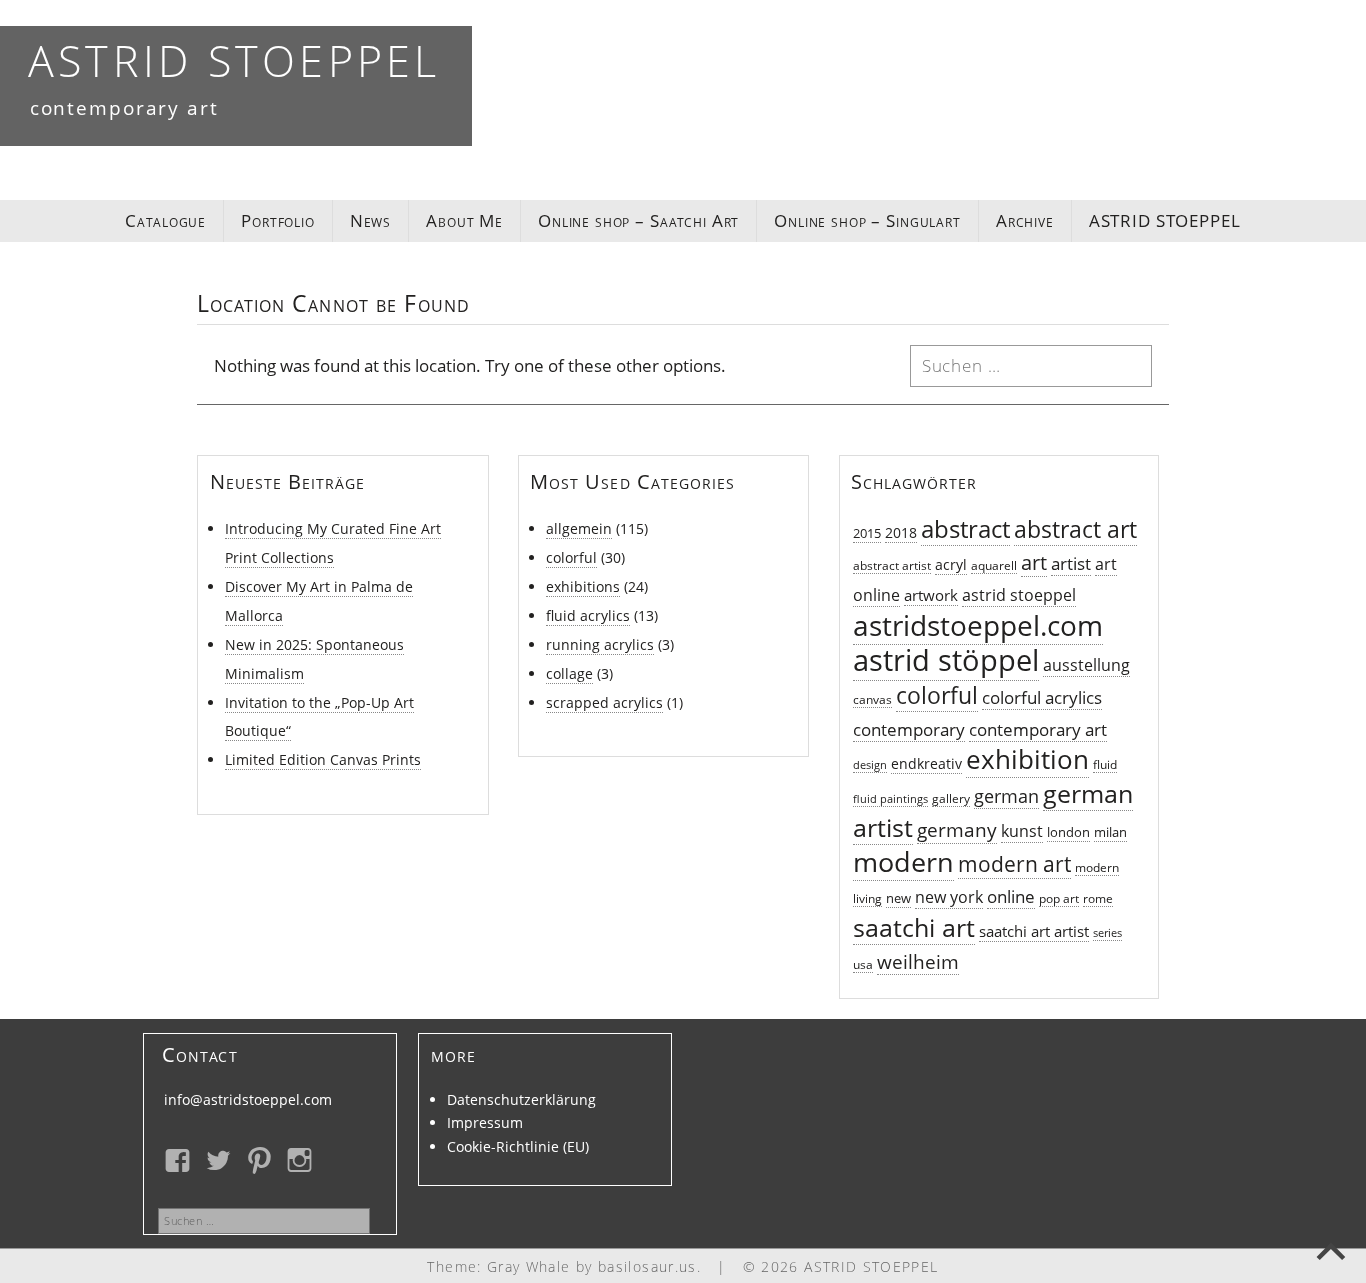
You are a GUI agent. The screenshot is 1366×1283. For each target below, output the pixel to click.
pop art (1059, 898)
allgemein (579, 528)
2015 (867, 533)
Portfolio (278, 220)
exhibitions (583, 586)
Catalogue (165, 220)
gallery (951, 798)
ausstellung (1086, 665)
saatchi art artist (1034, 931)
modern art (1014, 864)
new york (949, 896)
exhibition (1027, 759)
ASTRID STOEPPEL (234, 60)
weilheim (918, 961)
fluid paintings (890, 799)
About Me (464, 220)
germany (957, 829)
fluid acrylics (588, 615)
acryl (951, 564)
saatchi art (914, 927)
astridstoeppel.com (978, 625)
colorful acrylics (1042, 697)
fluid (1105, 764)
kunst (1022, 830)
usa (863, 964)
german (1006, 796)
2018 (901, 533)
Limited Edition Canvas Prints (323, 759)
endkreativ (926, 763)
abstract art (1075, 529)
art (1034, 562)
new (898, 898)
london (1068, 832)
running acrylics (600, 644)
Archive (1025, 220)
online (1011, 896)
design (870, 765)
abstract (965, 529)
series (1107, 933)
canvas (872, 699)
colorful (571, 557)
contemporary (909, 729)
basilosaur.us (647, 1266)
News (370, 220)
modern (903, 861)
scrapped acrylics (604, 702)
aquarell (994, 565)
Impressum (485, 1122)
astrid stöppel (946, 660)
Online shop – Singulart (867, 220)
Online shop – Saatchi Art (638, 220)
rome (1098, 898)
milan (1110, 832)
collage (569, 673)
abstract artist (892, 565)
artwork (931, 595)
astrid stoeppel (1019, 595)
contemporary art (1038, 729)
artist (1071, 563)
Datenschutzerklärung (521, 1099)
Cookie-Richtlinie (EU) (518, 1146)
